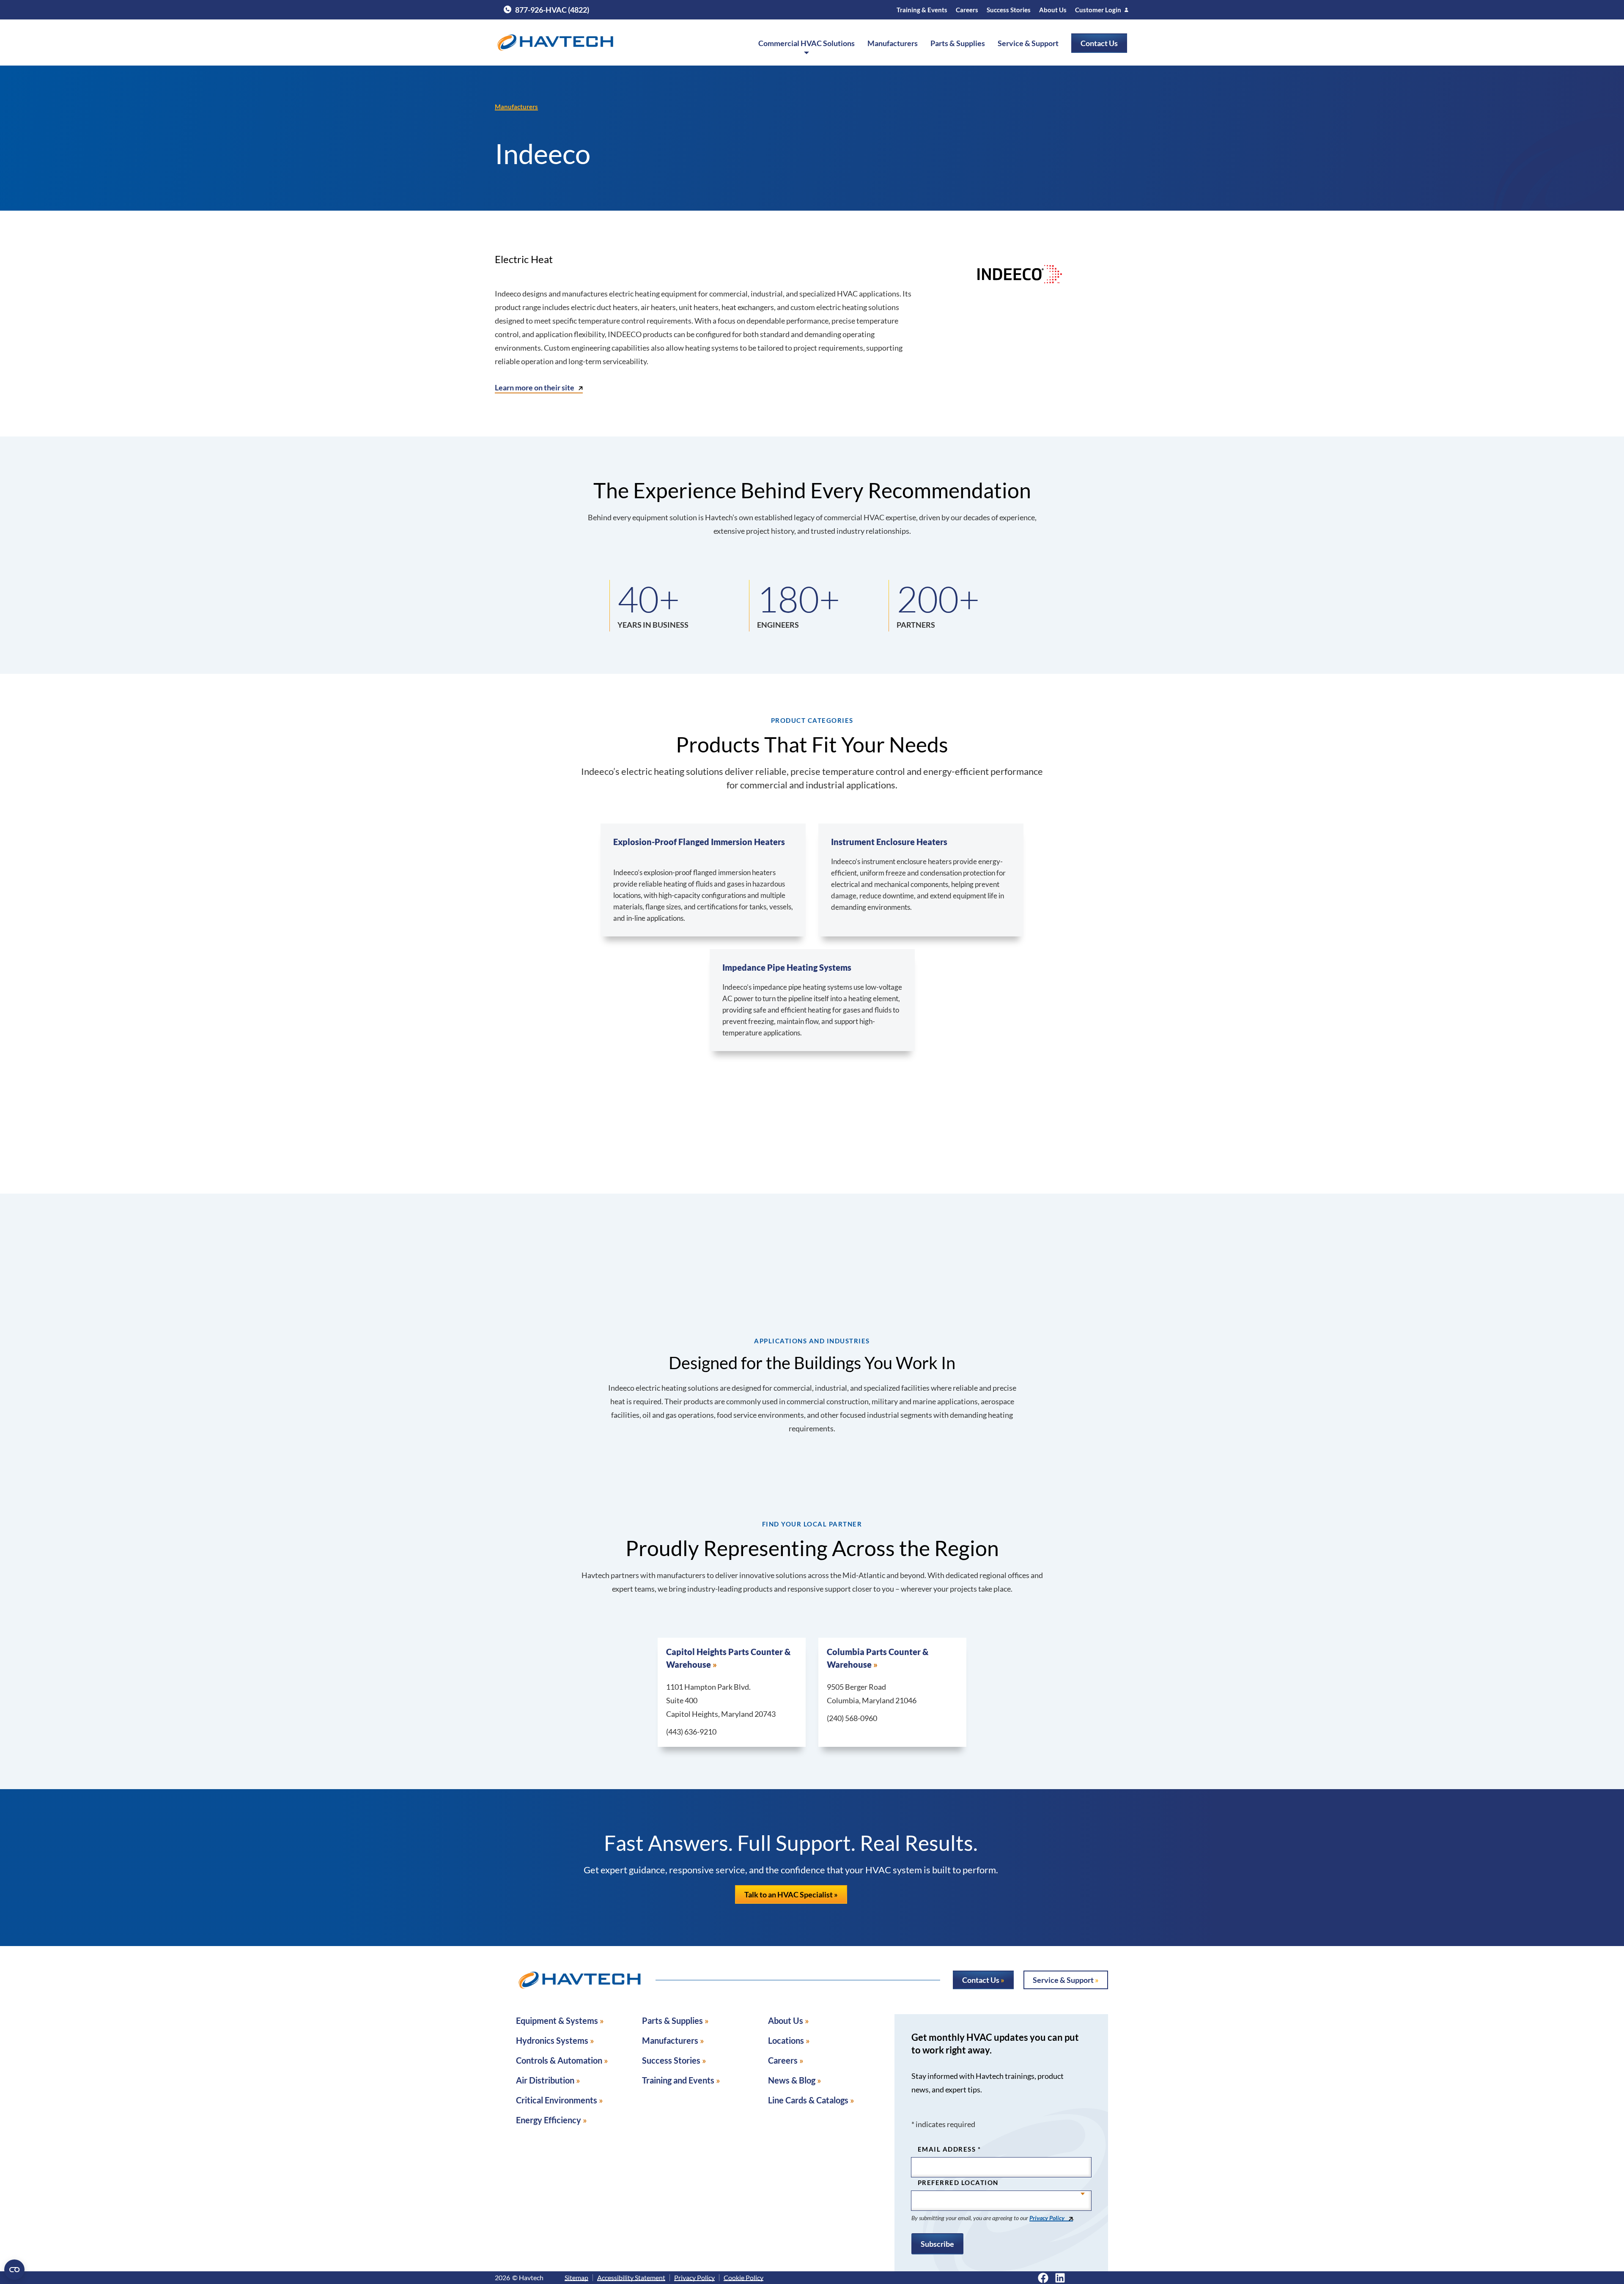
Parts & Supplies (958, 43)
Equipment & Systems (557, 2020)
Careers (967, 10)
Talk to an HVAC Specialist (789, 1894)
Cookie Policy (743, 2278)
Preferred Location (958, 2182)
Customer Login (1098, 10)
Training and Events (678, 2080)
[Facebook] (1043, 2278)
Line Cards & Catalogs (808, 2100)
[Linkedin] (1060, 2278)
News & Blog (792, 2080)
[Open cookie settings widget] (14, 2270)
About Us (1053, 10)
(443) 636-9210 (691, 1732)
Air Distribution (545, 2080)
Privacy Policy (1047, 2218)
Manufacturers (893, 43)
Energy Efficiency (549, 2120)
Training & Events (922, 10)
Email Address (949, 2149)
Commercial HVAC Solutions (807, 43)
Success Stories (1009, 10)
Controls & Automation (559, 2060)
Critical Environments (557, 2100)
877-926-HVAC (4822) (546, 10)
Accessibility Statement (631, 2278)
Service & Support (1028, 43)
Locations (786, 2040)
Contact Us (1099, 43)
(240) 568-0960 (852, 1718)
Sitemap (576, 2278)
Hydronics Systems (552, 2040)
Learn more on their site (535, 387)
